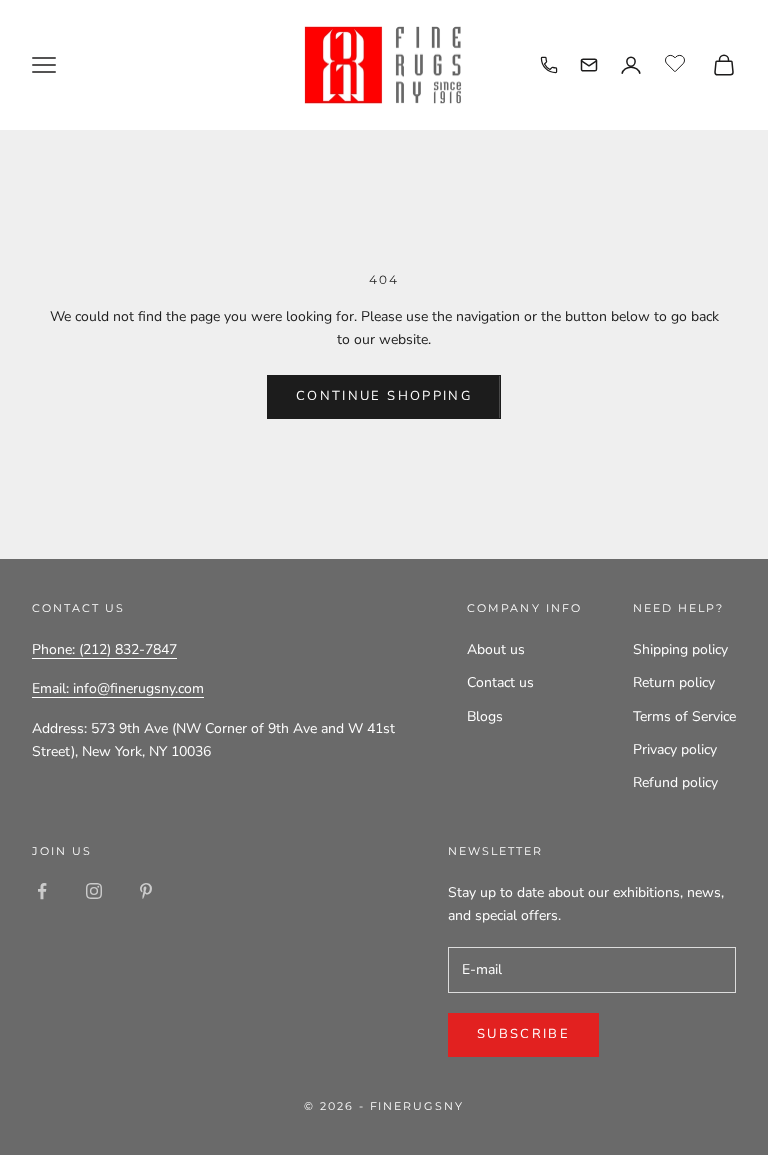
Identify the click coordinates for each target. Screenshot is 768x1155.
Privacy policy (675, 749)
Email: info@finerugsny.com (118, 688)
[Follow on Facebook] (42, 891)
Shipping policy (680, 649)
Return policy (674, 682)
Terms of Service (684, 716)
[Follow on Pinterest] (146, 891)
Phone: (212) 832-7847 (104, 649)
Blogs (485, 716)
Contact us (500, 682)
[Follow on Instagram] (94, 891)
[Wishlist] (677, 62)
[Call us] (549, 65)
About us (496, 649)
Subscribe (523, 1034)
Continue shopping (384, 396)
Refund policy (675, 782)
